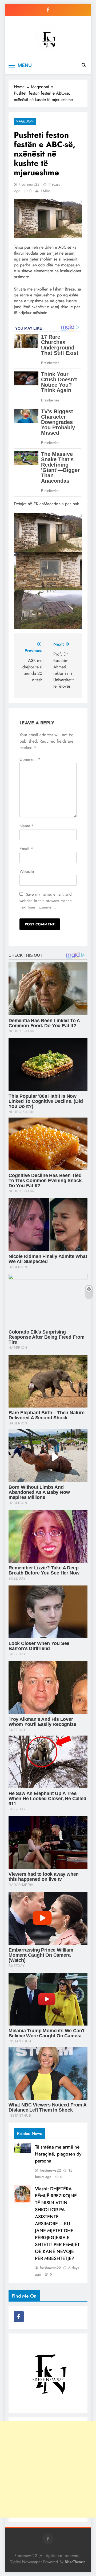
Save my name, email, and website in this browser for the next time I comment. (46, 901)
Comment (30, 759)
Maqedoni (25, 121)
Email (26, 849)
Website (27, 871)
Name (27, 826)
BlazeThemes (75, 2562)
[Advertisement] (48, 2469)
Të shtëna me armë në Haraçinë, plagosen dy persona (58, 2154)
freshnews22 (29, 184)
